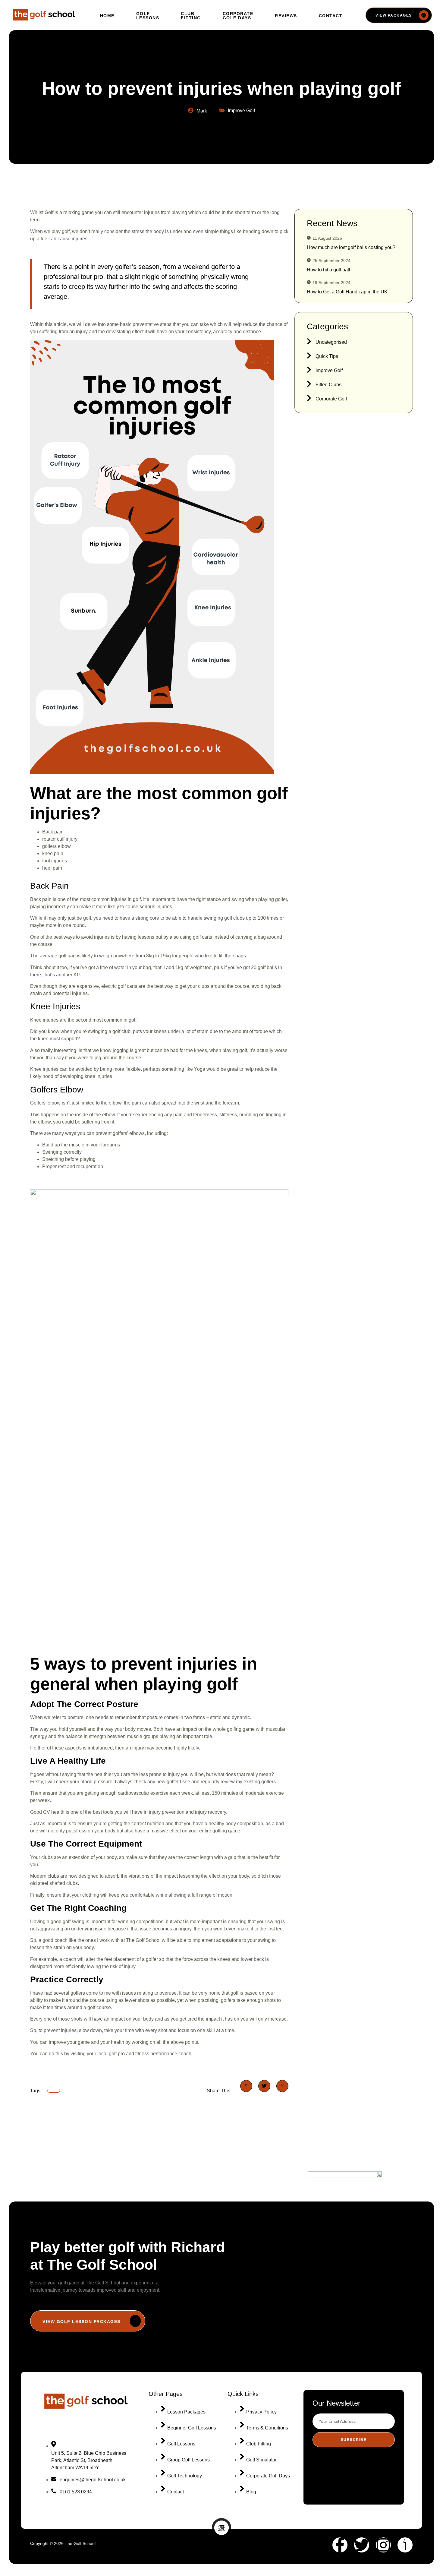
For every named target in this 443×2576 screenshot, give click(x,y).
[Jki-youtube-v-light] (405, 2545)
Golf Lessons (148, 16)
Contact (331, 16)
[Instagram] (383, 2545)
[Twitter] (362, 2545)
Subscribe (354, 2440)
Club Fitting (191, 16)
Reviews (286, 16)
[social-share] (246, 2086)
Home (107, 16)
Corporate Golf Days (238, 16)
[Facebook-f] (340, 2545)
